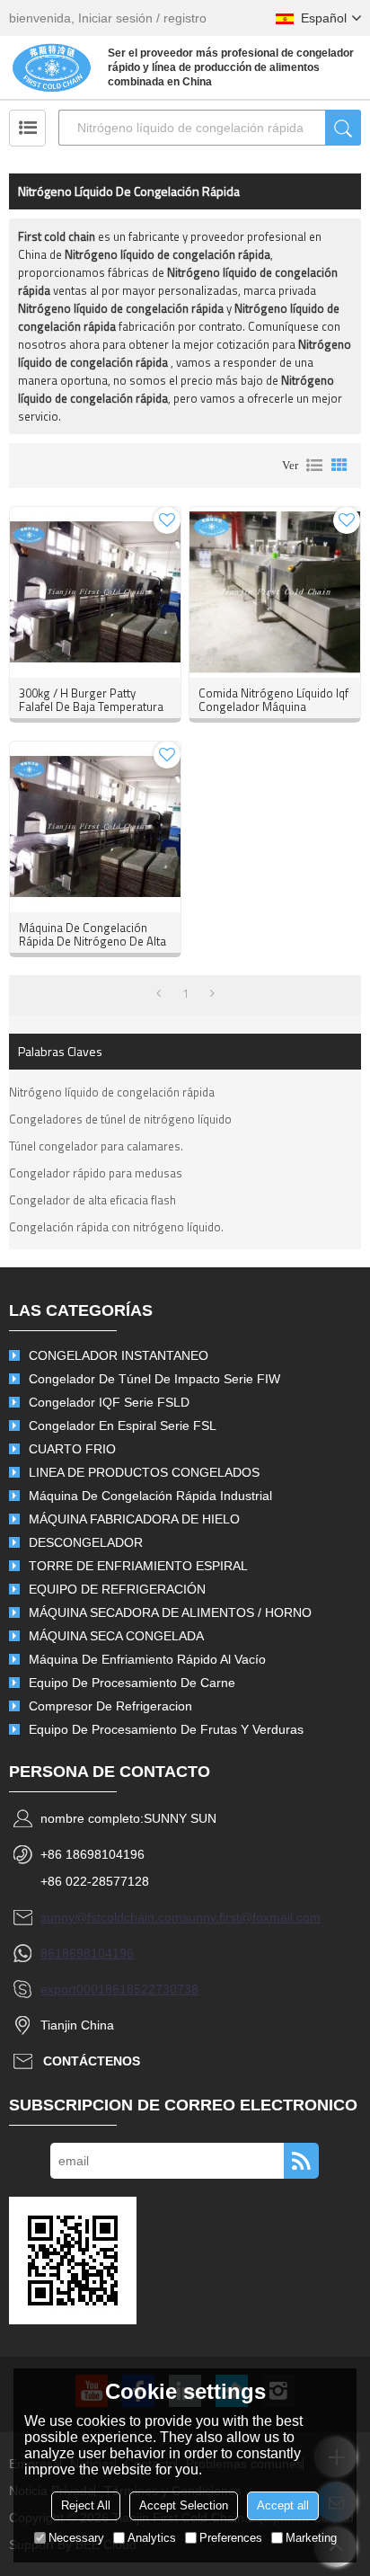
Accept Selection (184, 2505)
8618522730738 (152, 1989)
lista (314, 466)
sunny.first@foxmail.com (251, 1917)
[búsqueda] (343, 128)
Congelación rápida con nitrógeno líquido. (116, 1227)
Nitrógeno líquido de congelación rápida (112, 1092)
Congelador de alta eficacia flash (92, 1200)
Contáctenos (92, 2061)
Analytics (152, 2538)
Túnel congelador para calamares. (96, 1146)
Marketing (311, 2538)
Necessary (76, 2538)
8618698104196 (87, 1953)
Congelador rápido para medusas (96, 1173)
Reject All (86, 2505)
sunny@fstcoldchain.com (111, 1917)
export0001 (73, 1989)
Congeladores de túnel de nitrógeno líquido (120, 1119)
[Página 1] (159, 993)
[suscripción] (301, 2161)
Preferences (231, 2538)
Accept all (283, 2505)
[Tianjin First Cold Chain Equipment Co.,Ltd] (52, 67)
